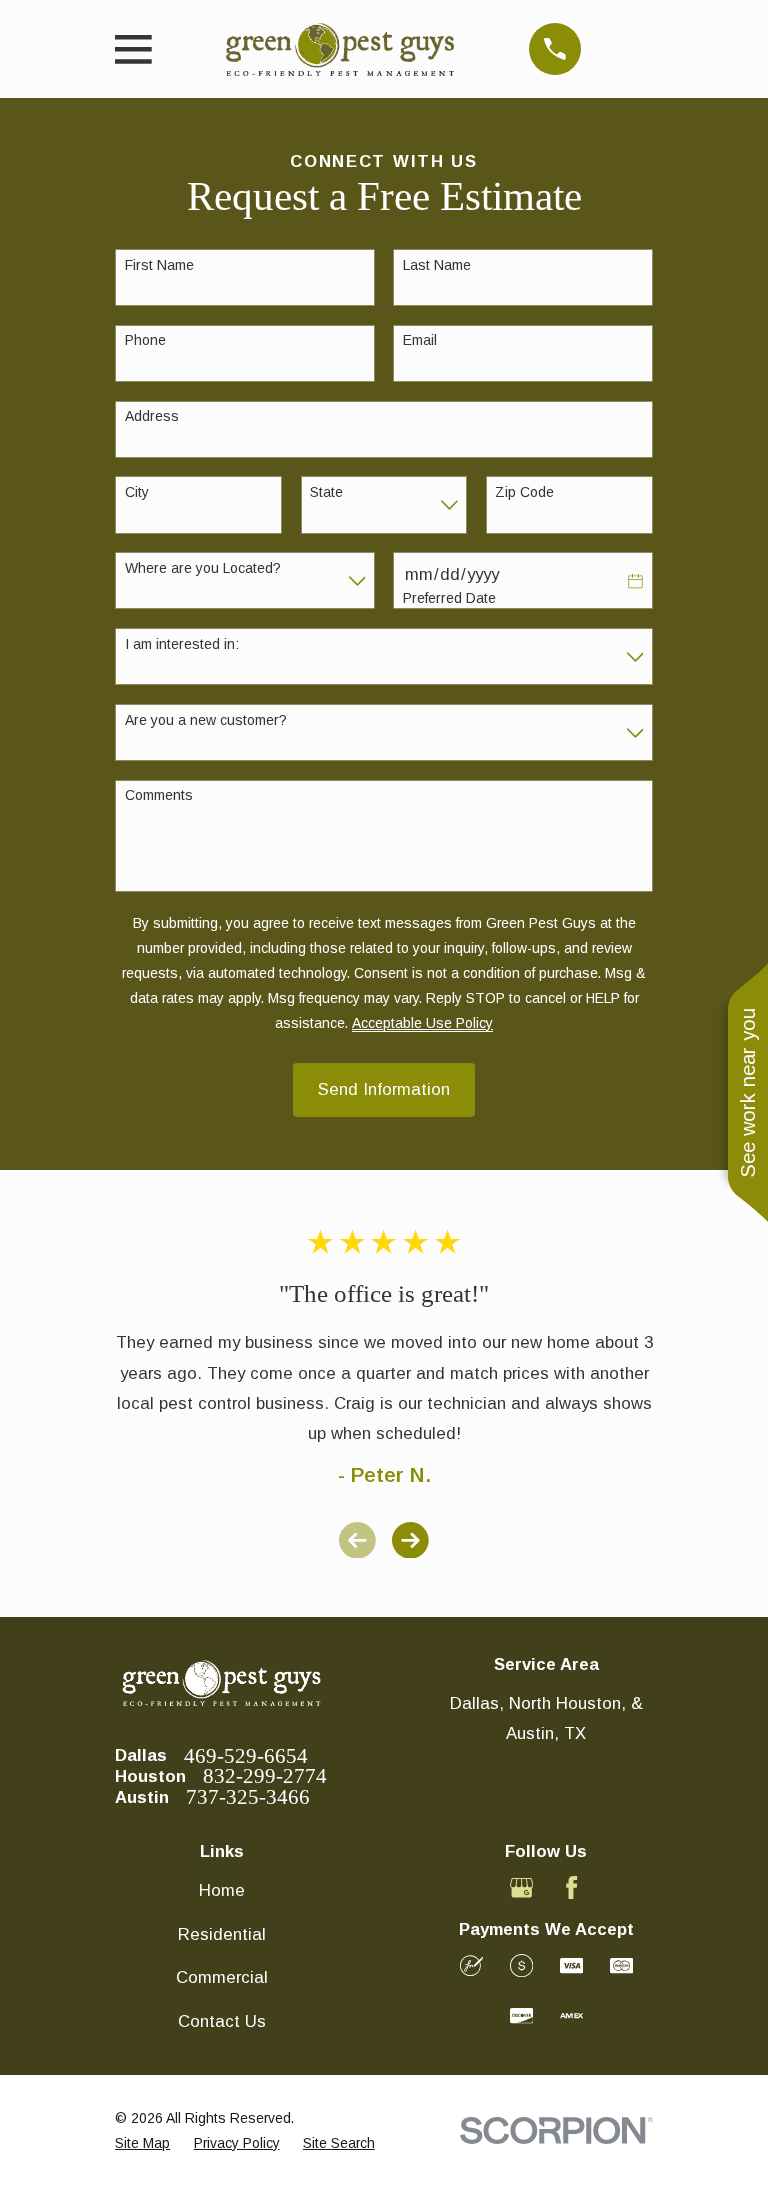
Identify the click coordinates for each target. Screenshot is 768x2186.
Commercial (222, 1977)
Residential (222, 1934)
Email (420, 340)
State (326, 492)
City (137, 492)
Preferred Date (449, 598)
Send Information (384, 1089)
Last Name (437, 265)
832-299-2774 (265, 1776)
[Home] (340, 49)
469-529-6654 (246, 1756)
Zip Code (524, 492)
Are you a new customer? (206, 720)
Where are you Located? (203, 568)
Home (222, 1890)
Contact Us (222, 2021)
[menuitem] (142, 2143)
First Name (159, 265)
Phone (145, 340)
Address (152, 416)
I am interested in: (182, 644)
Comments (159, 795)
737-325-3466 (248, 1797)
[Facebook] (571, 1887)
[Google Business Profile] (521, 1887)
